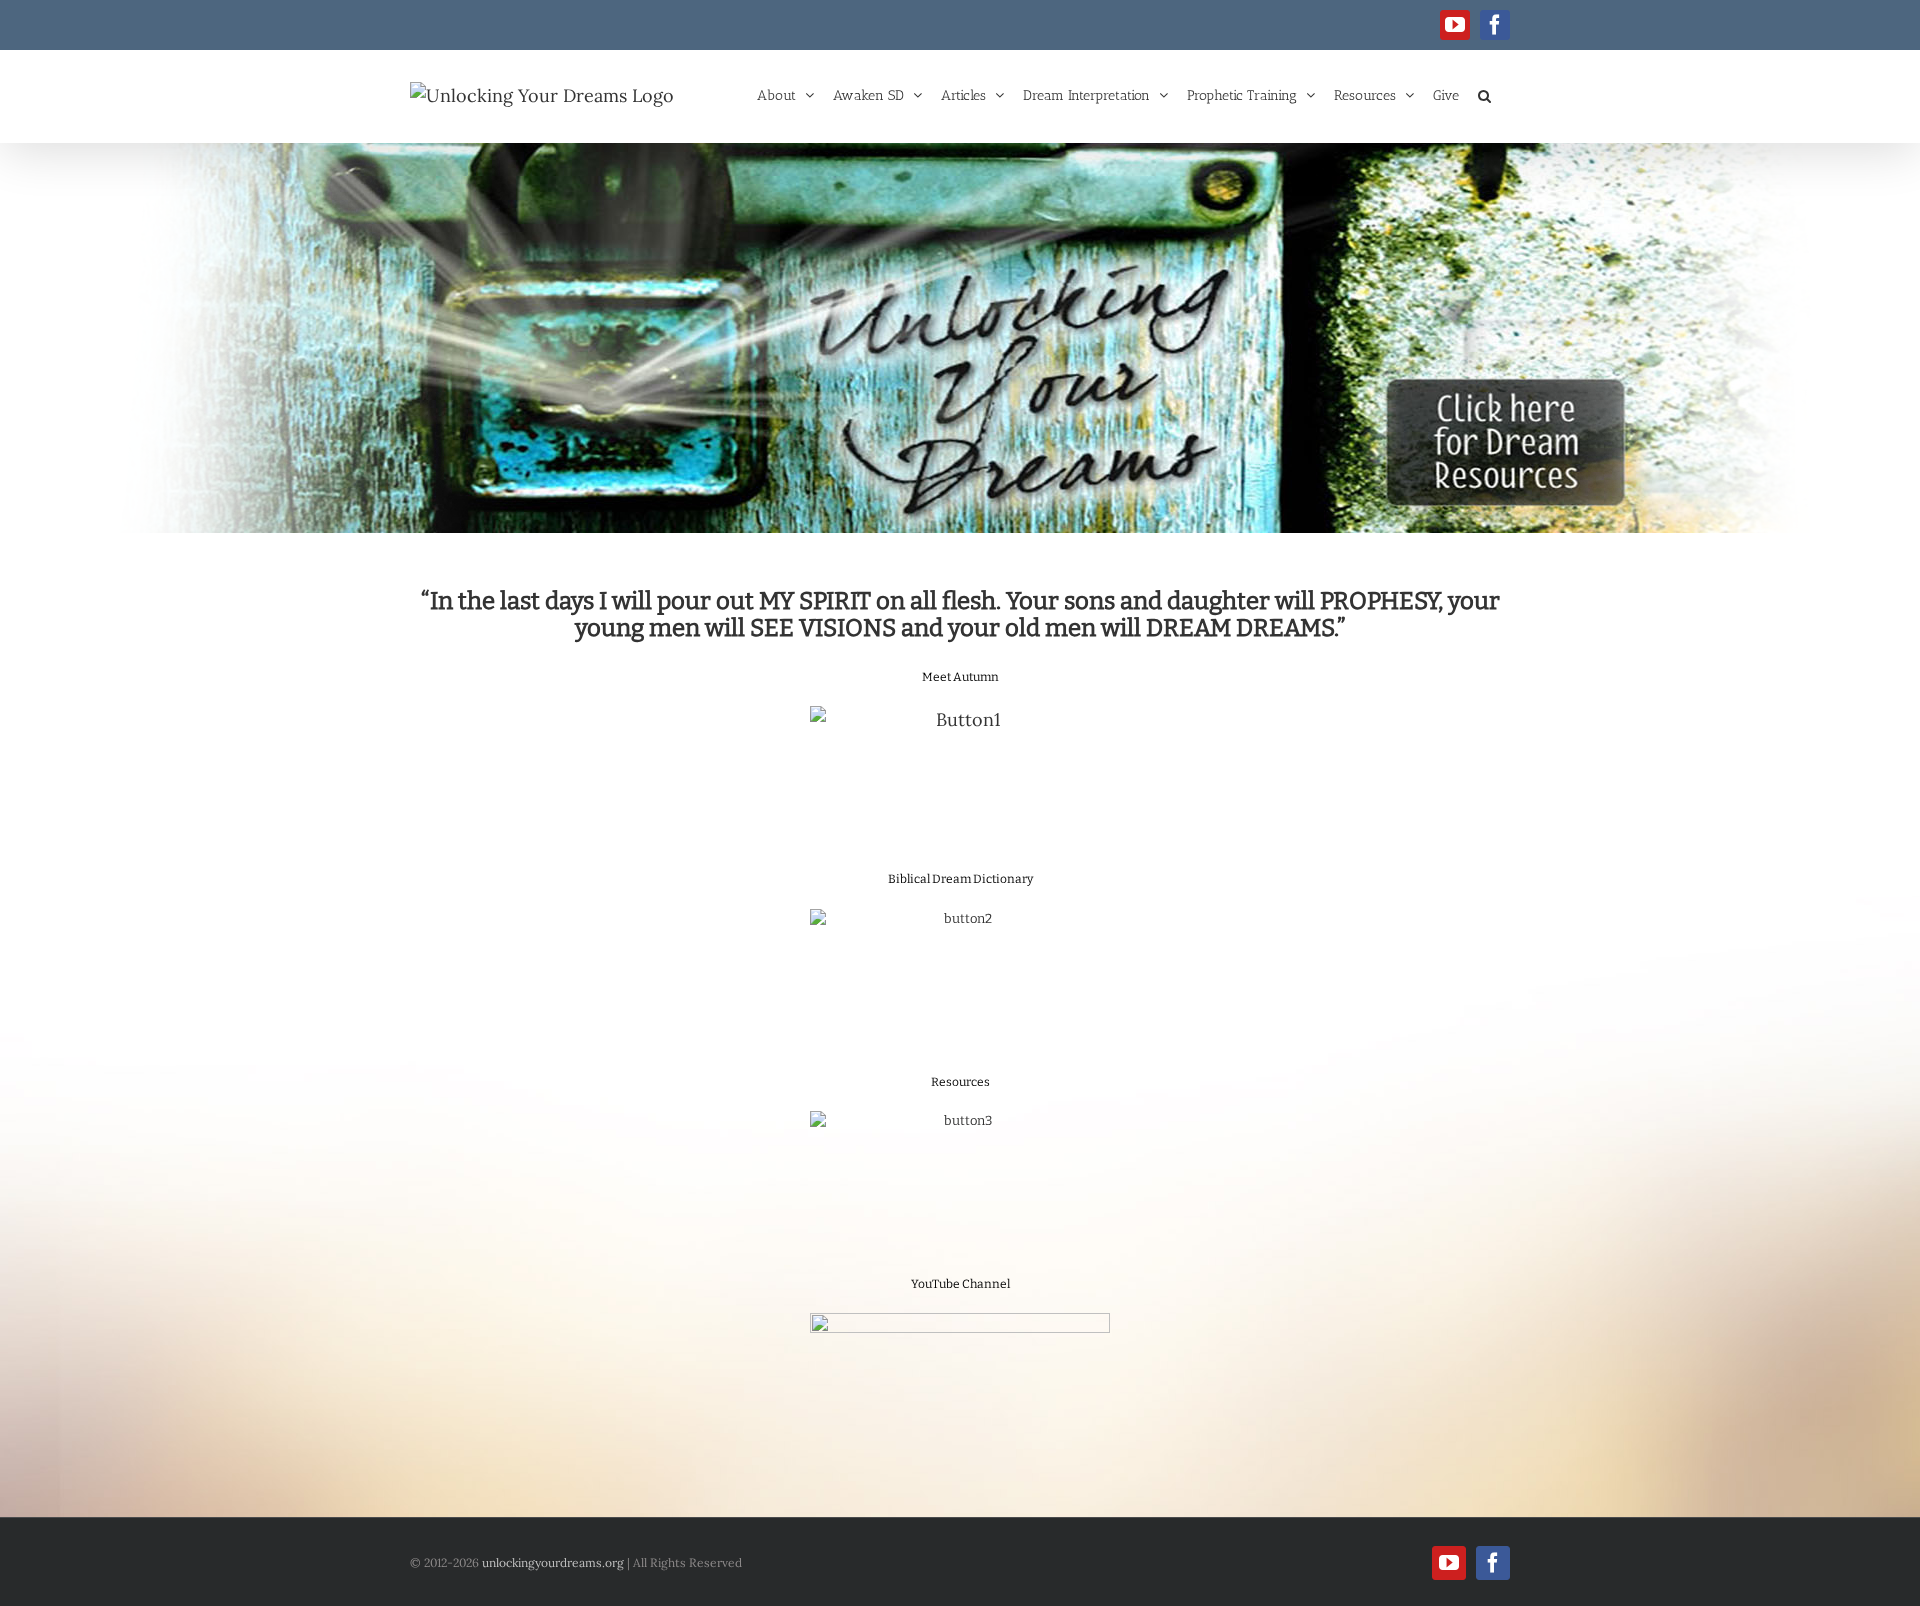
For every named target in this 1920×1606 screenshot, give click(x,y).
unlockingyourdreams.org (553, 1562)
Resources (960, 1082)
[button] (1484, 94)
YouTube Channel (960, 1284)
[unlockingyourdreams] (960, 338)
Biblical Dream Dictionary (960, 879)
